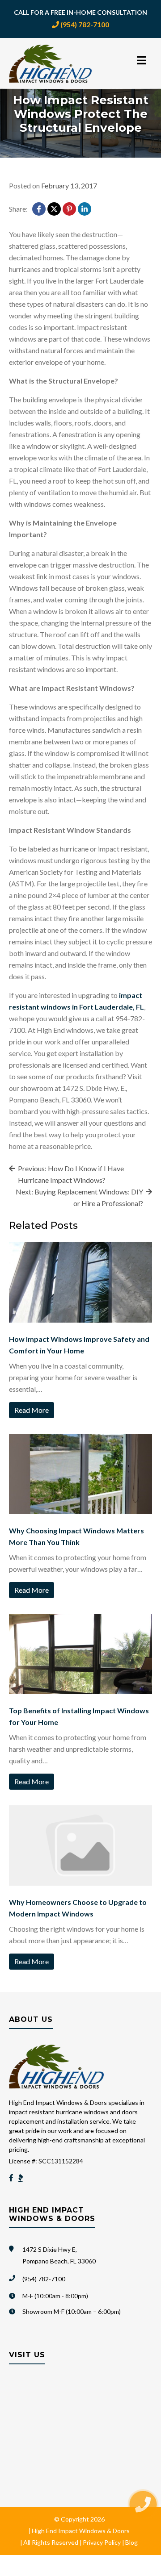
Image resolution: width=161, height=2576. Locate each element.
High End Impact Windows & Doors (81, 2531)
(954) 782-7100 (84, 24)
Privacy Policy (102, 2542)
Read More (32, 1410)
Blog (131, 2542)
